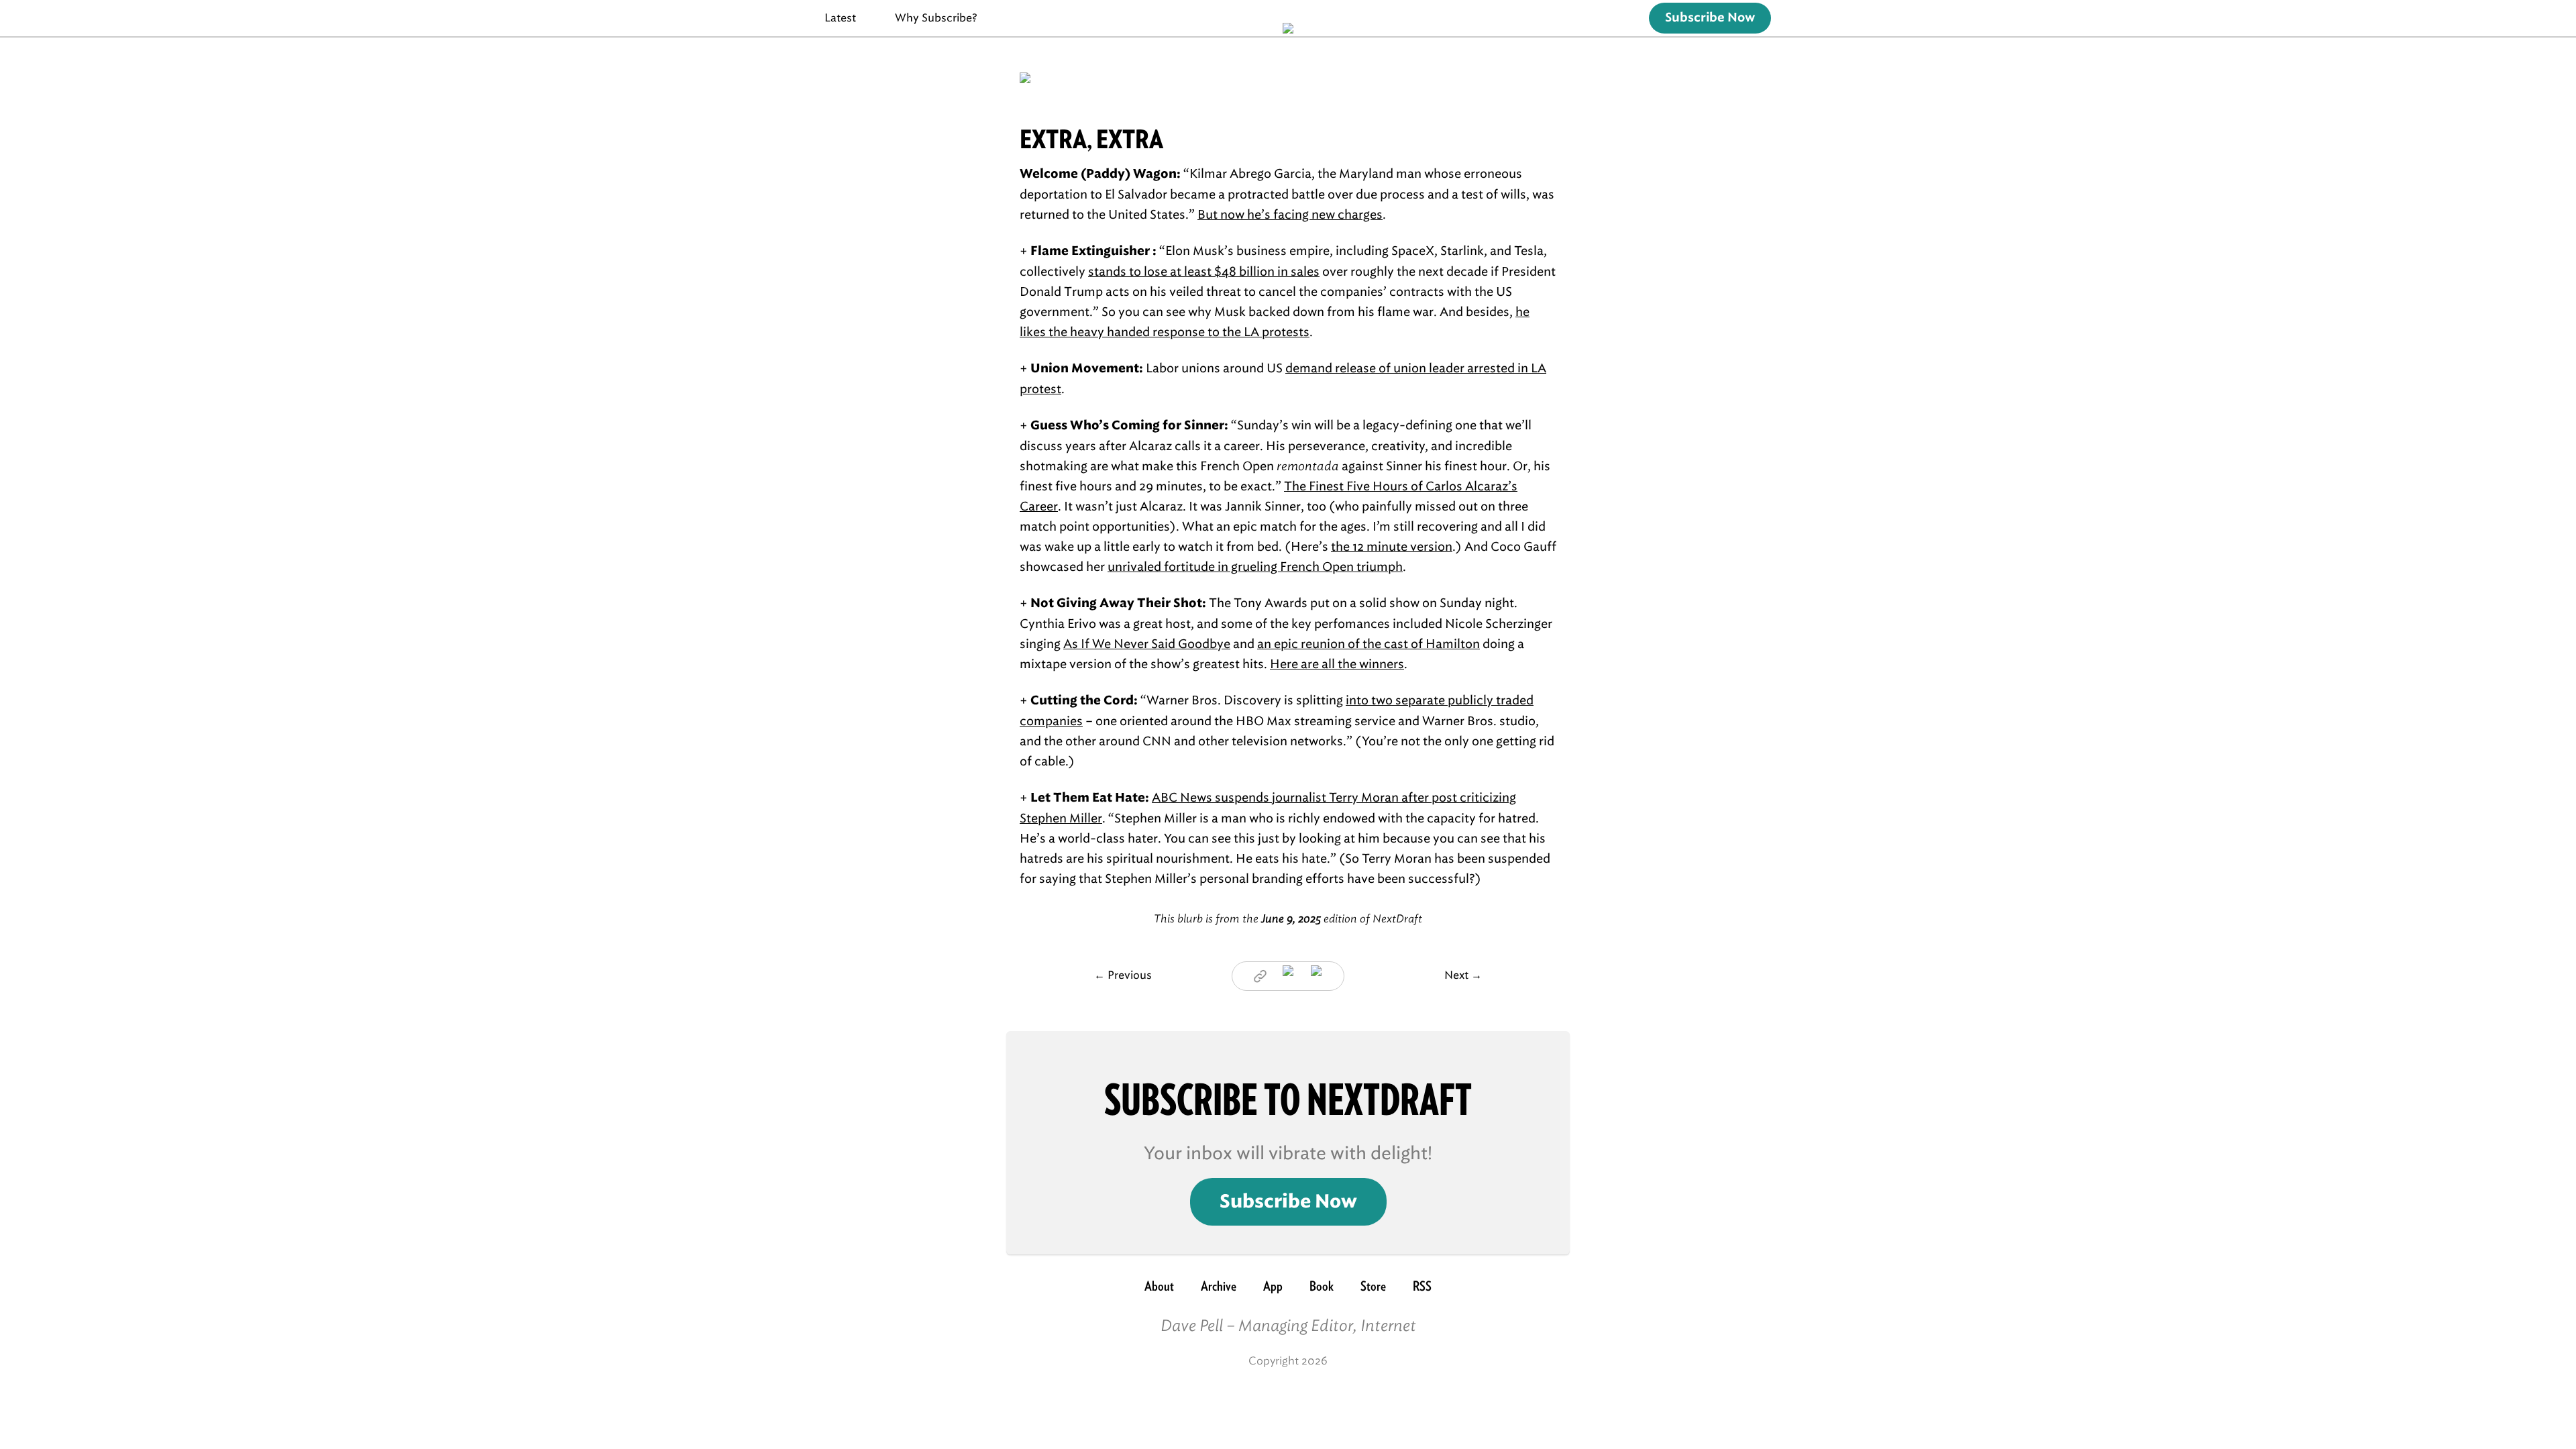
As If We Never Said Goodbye (1147, 644)
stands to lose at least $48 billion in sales (1204, 272)
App (1273, 1286)
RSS (1422, 1286)
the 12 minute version (1392, 547)
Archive (1219, 1286)
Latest (840, 18)
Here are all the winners (1337, 664)
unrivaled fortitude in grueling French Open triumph (1255, 567)
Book (1322, 1286)
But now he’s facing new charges (1290, 215)
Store (1373, 1286)
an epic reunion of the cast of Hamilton (1368, 644)
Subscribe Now (1710, 18)
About (1159, 1286)
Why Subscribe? (936, 18)
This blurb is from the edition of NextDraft (1288, 919)
